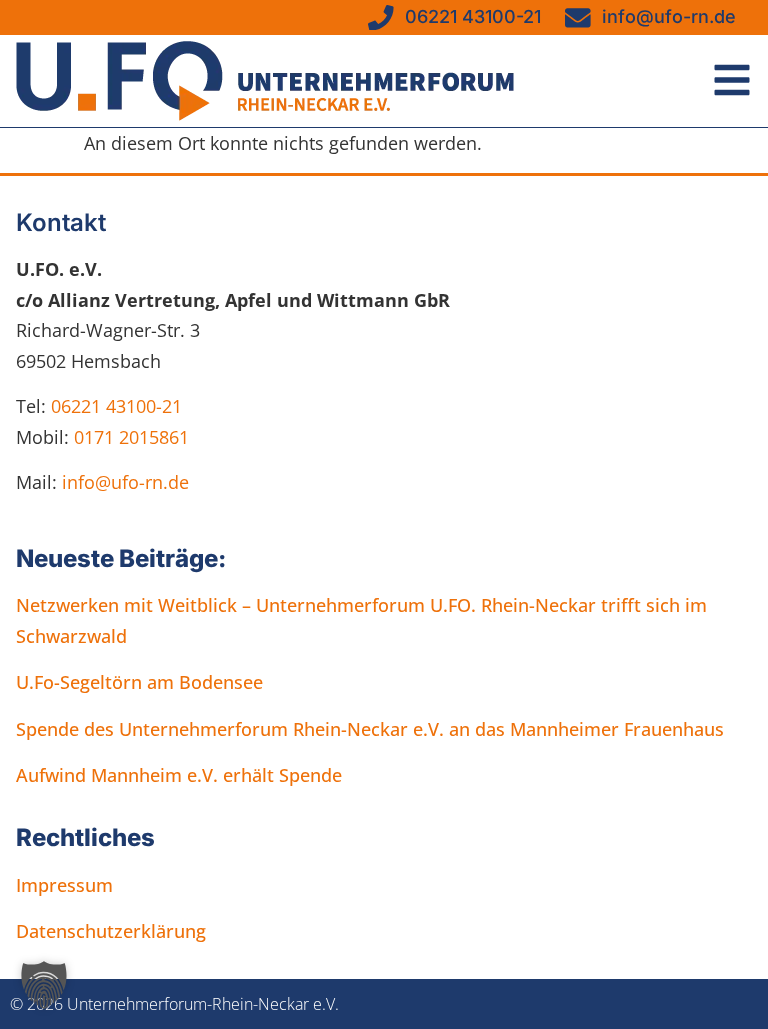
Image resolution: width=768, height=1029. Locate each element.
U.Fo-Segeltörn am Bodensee (139, 682)
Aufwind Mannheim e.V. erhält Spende (179, 775)
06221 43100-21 (116, 406)
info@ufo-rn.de (123, 482)
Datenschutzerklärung (111, 931)
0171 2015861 (131, 437)
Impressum (64, 885)
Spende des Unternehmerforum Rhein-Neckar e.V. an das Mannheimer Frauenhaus (370, 729)
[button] (44, 985)
